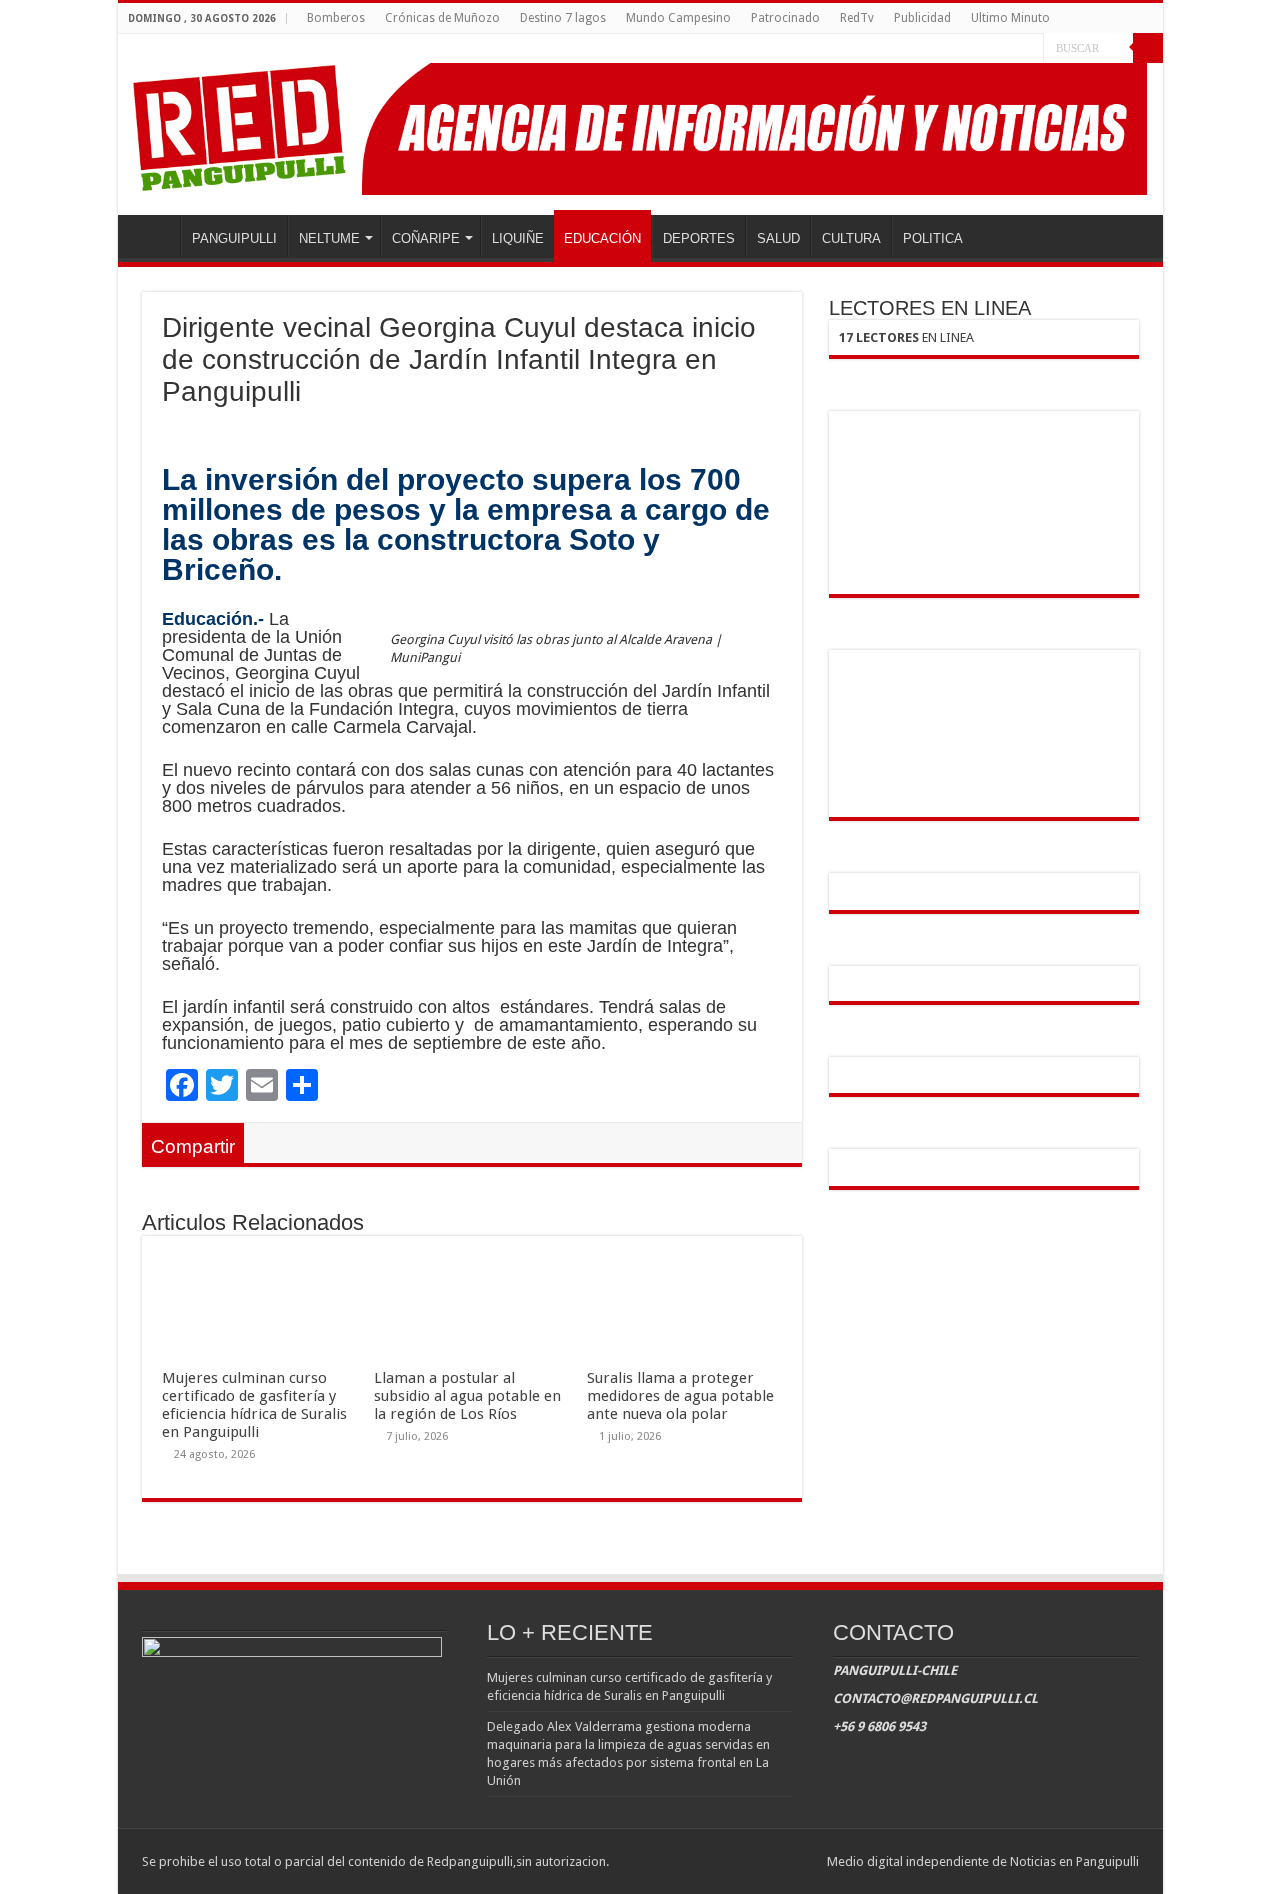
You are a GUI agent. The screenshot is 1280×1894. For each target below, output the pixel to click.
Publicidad (922, 18)
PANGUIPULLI (234, 238)
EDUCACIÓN (602, 238)
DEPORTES (699, 238)
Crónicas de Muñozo (442, 18)
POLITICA (933, 238)
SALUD (778, 238)
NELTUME (329, 238)
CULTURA (851, 238)
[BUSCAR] (1148, 48)
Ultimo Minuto (1010, 18)
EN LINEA (906, 337)
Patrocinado (785, 18)
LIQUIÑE (518, 238)
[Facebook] (990, 49)
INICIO (154, 236)
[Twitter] (1009, 49)
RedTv (857, 18)
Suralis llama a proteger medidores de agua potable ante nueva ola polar (680, 1396)
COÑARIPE (426, 238)
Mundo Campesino (678, 18)
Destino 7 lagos (563, 18)
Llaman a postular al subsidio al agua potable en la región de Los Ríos (467, 1396)
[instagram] (1028, 49)
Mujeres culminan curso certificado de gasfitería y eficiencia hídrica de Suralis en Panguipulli (254, 1405)
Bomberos (336, 18)
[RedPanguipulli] (640, 125)
